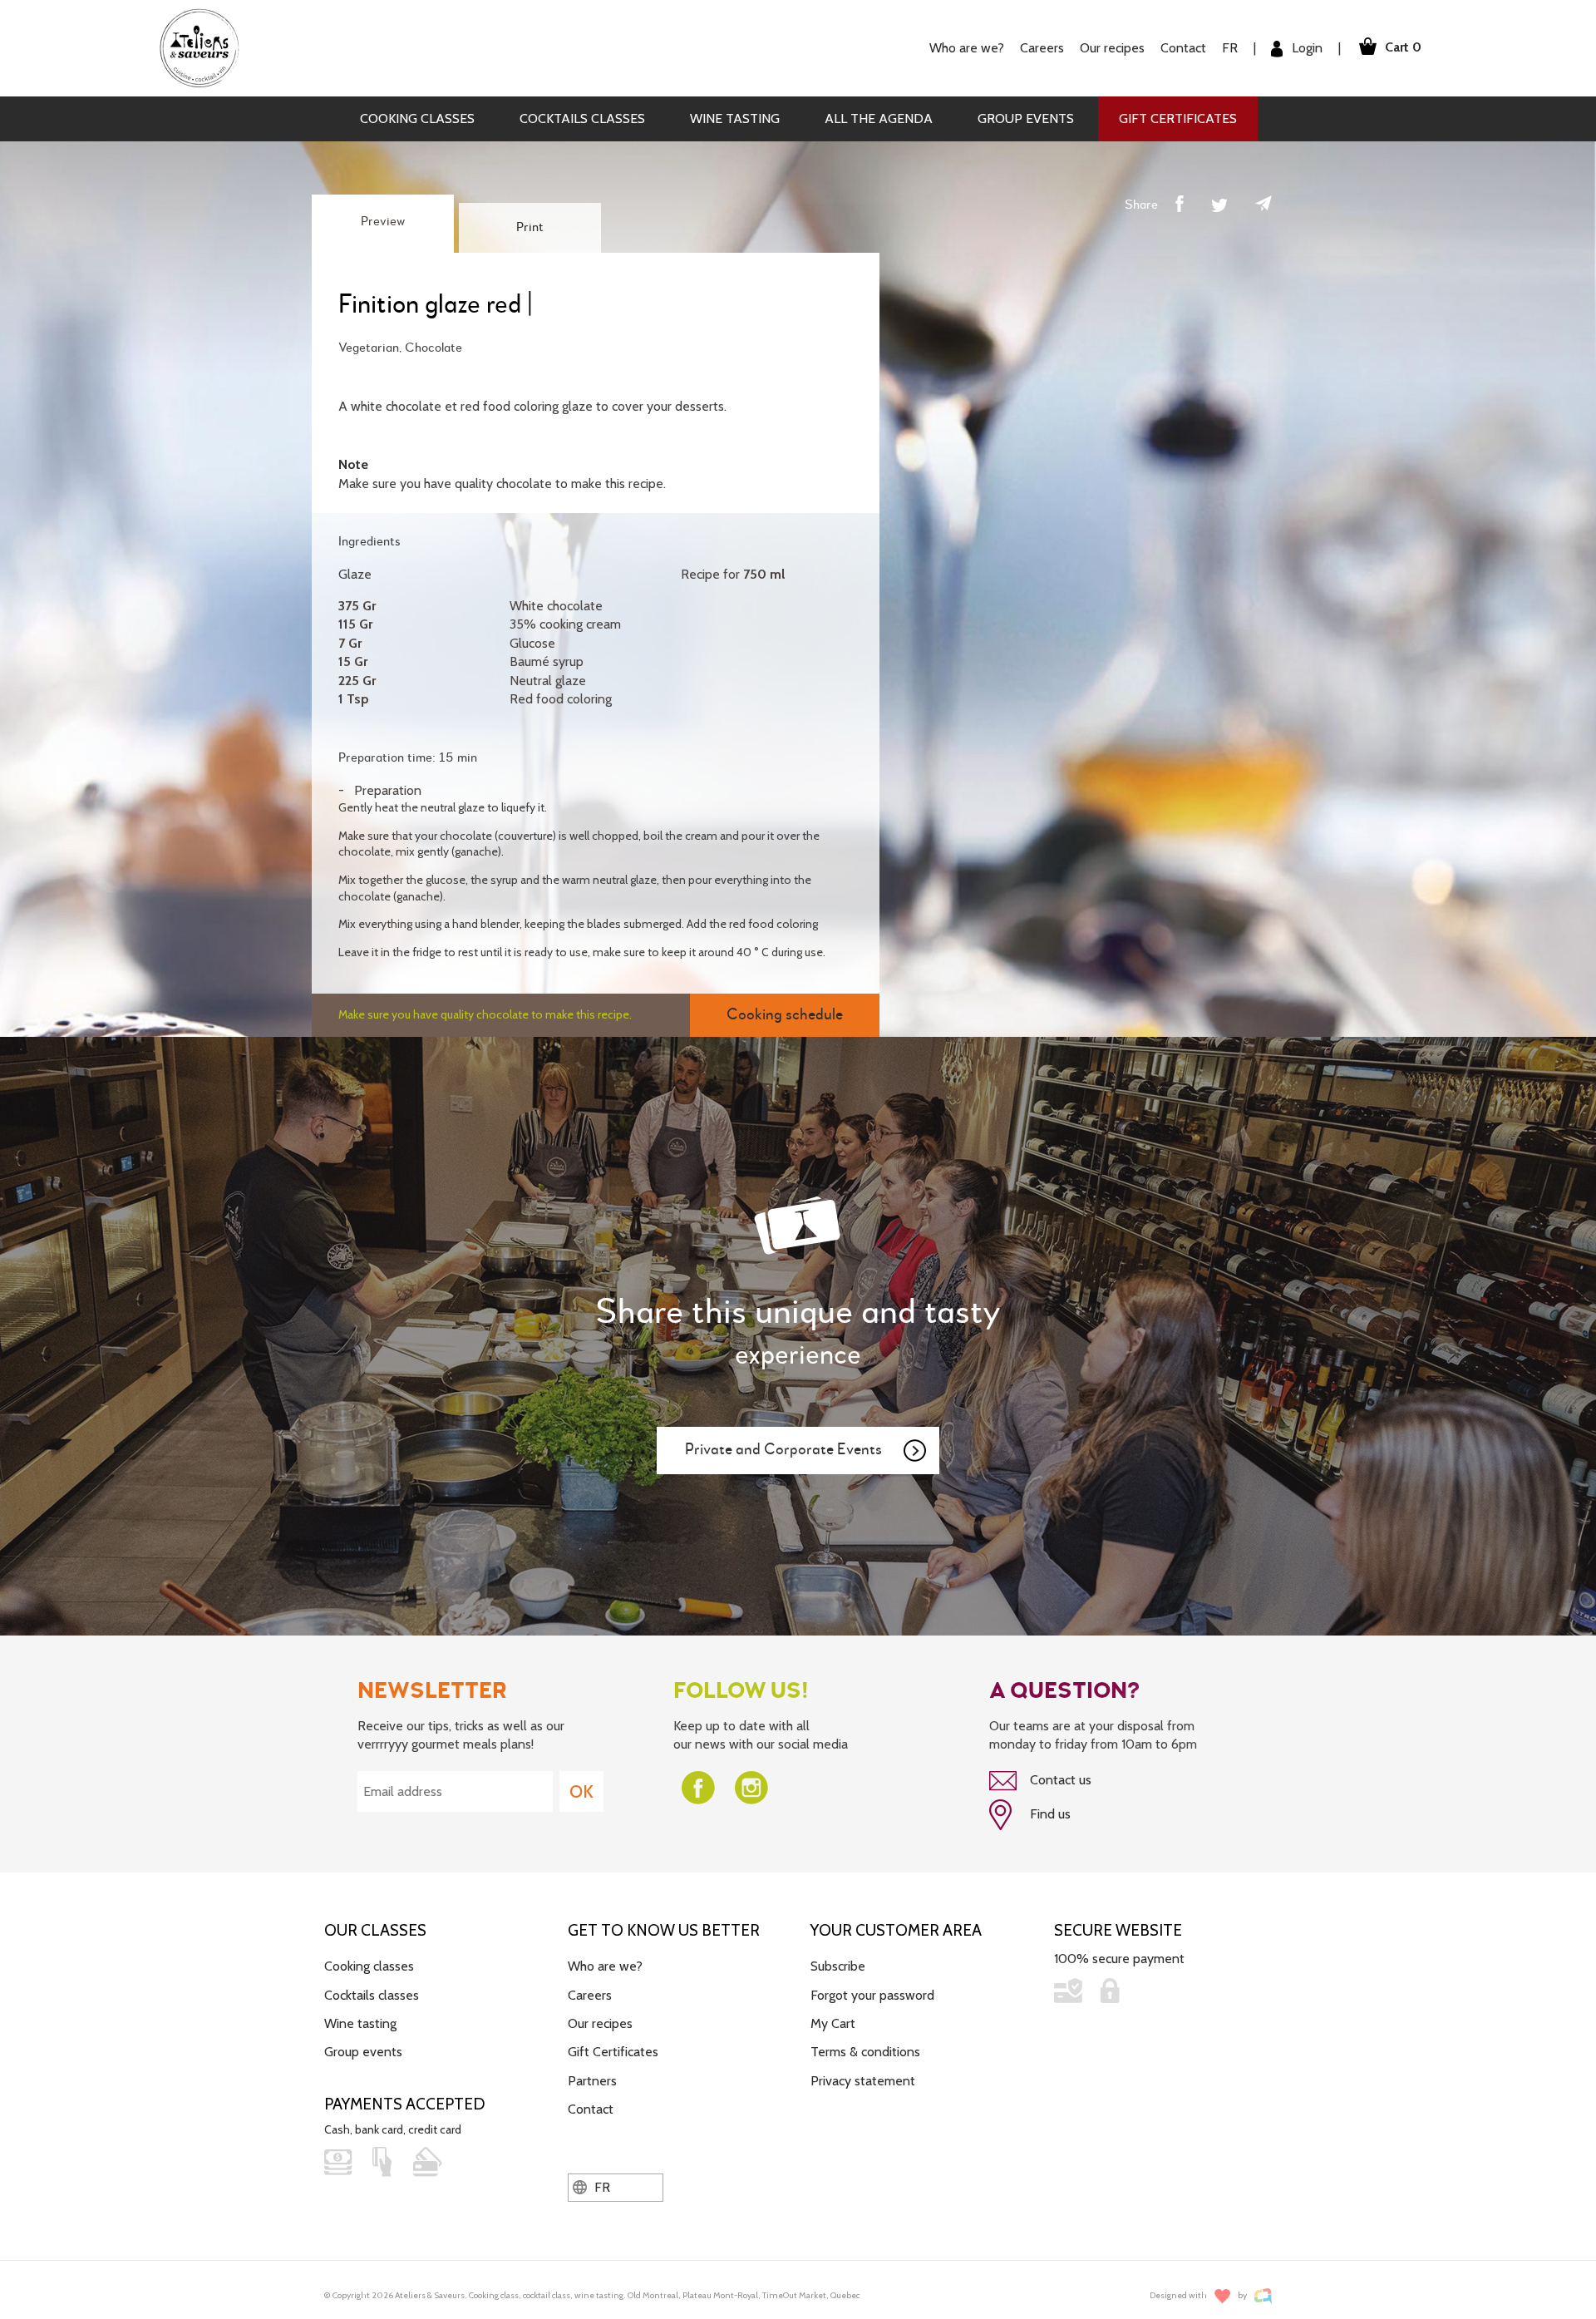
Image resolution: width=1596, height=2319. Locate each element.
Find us (1049, 1814)
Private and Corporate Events (783, 1450)
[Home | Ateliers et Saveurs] (206, 47)
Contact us (1059, 1780)
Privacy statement (863, 2081)
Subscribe (838, 1966)
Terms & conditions (865, 2052)
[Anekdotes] (1263, 2296)
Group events (1026, 118)
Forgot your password (872, 1995)
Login (1305, 48)
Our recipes (600, 2023)
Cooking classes (417, 118)
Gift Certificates (1178, 118)
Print (530, 228)
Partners (592, 2081)
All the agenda (879, 118)
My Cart (833, 2023)
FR (1230, 48)
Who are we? (605, 1966)
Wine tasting (735, 118)
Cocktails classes (582, 118)
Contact (1183, 48)
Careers (1042, 48)
